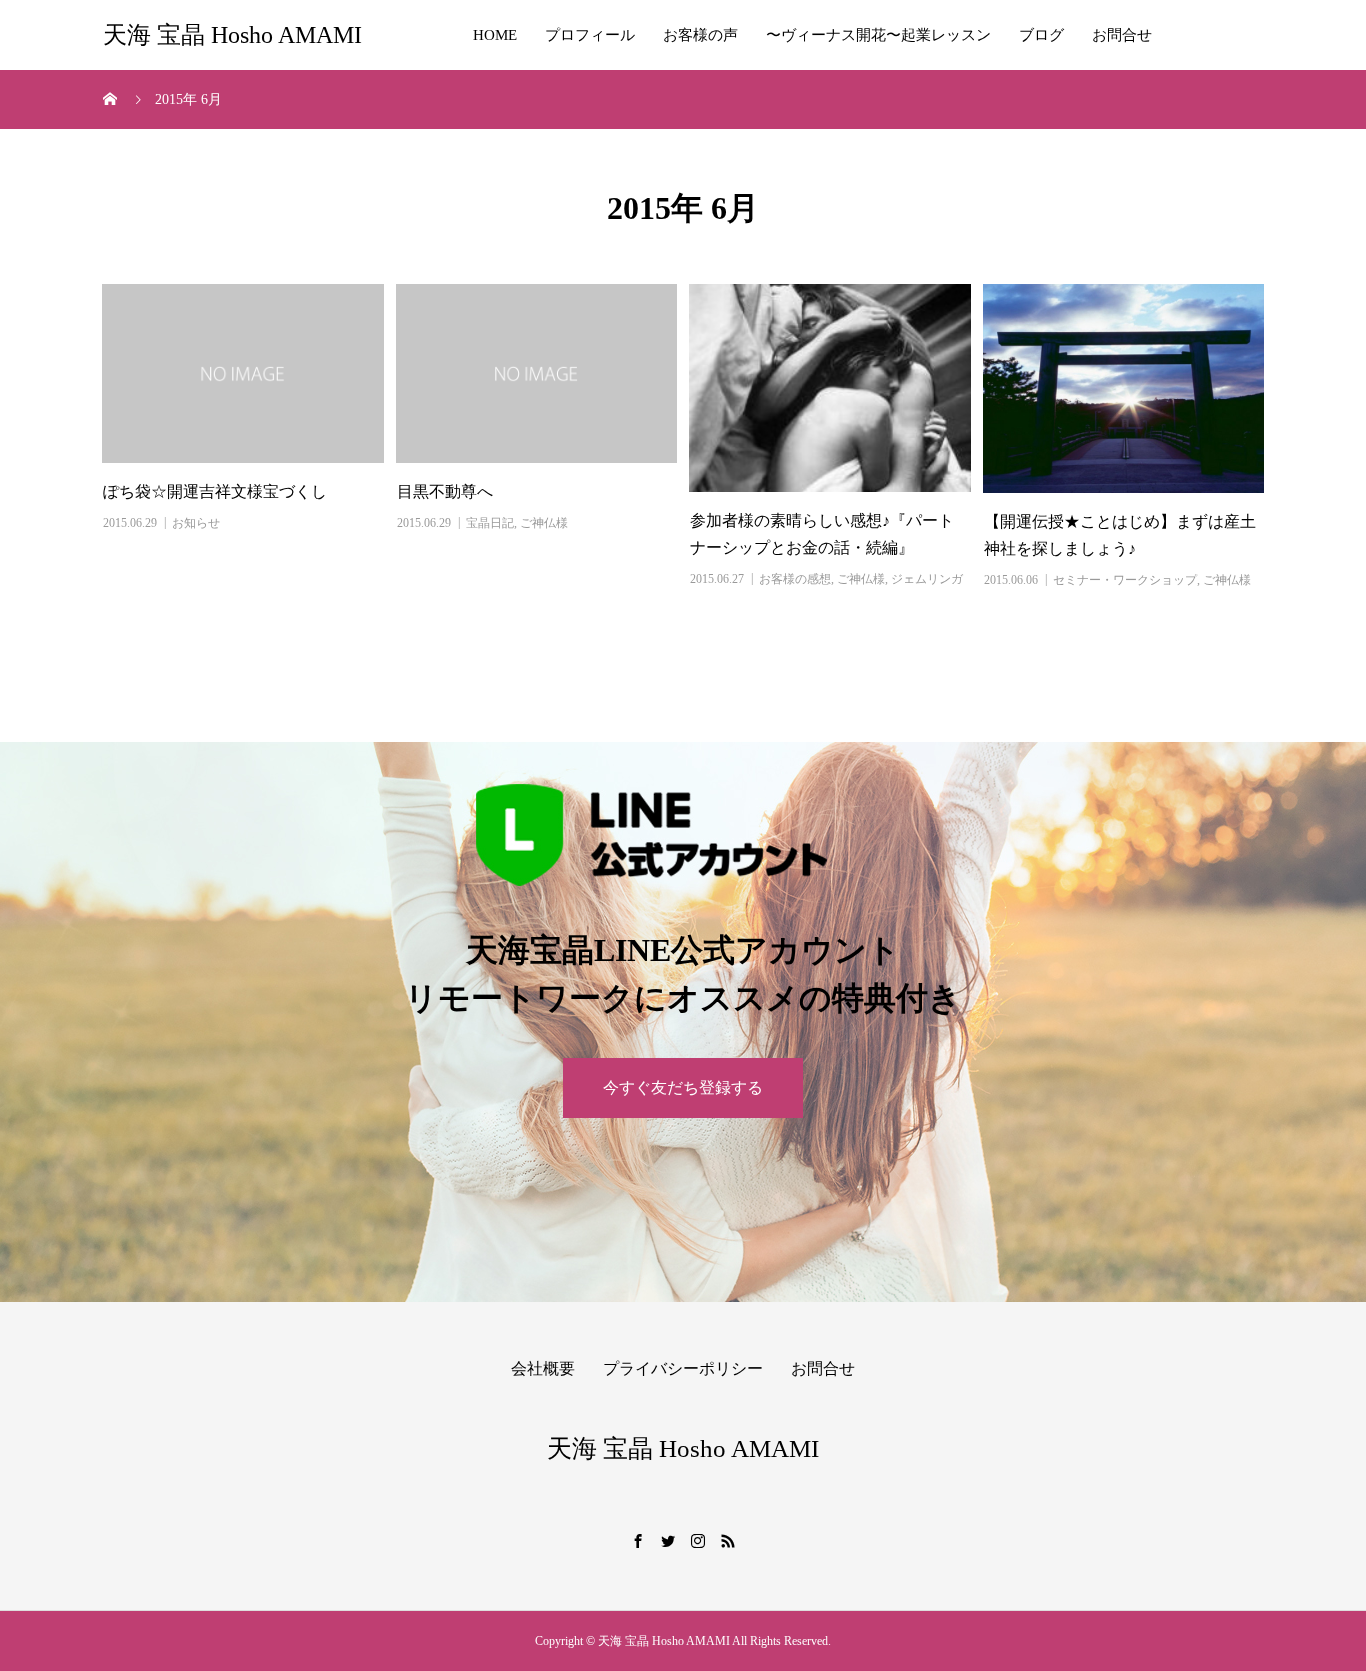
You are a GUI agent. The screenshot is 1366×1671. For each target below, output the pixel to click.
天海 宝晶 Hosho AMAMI (232, 35)
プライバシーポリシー (683, 1368)
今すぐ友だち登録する (683, 1087)
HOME (495, 35)
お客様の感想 (795, 579)
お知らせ (196, 523)
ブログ (1041, 35)
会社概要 (543, 1368)
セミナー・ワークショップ (1125, 580)
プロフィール (590, 35)
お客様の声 (700, 35)
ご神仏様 (544, 523)
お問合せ (1122, 35)
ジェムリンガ (927, 579)
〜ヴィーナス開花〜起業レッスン (878, 35)
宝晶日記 (490, 523)
